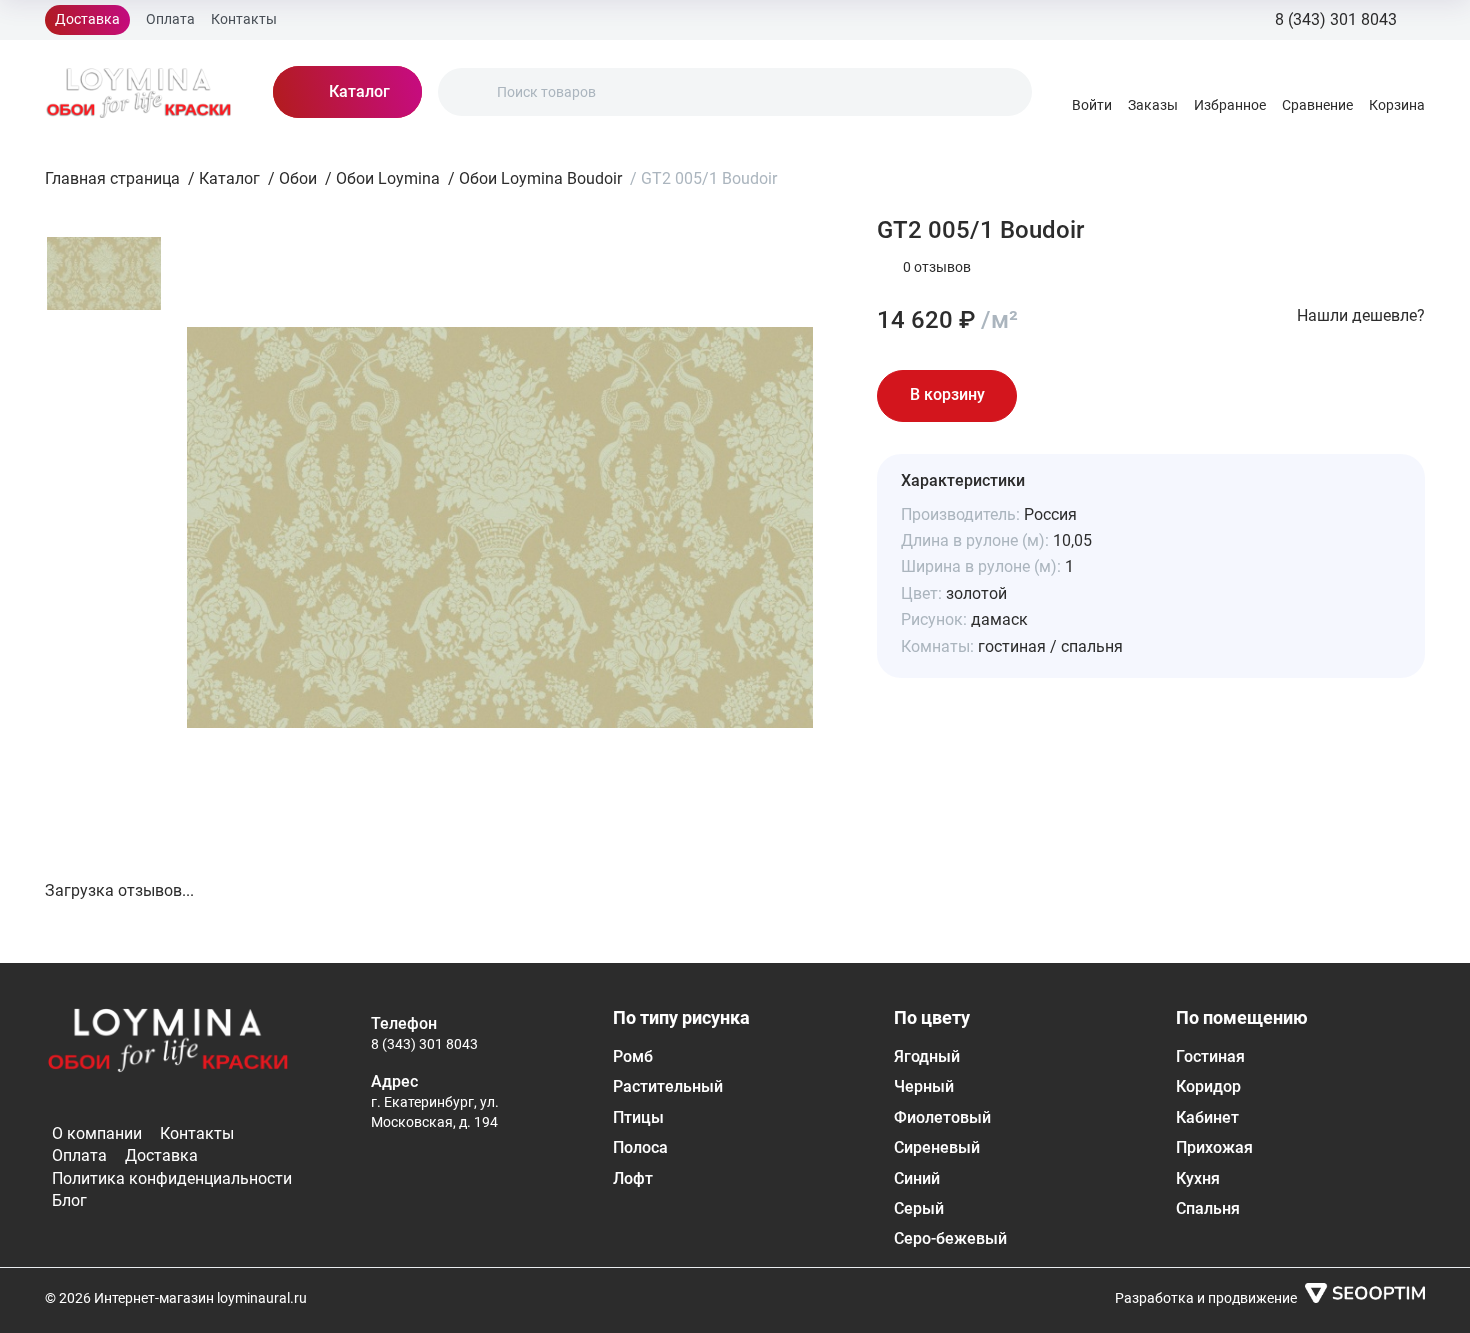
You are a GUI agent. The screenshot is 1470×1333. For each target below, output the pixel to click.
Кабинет (1207, 1117)
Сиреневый (937, 1147)
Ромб (633, 1056)
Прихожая (1214, 1147)
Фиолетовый (942, 1117)
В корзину (947, 394)
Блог (69, 1200)
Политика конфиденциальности (172, 1178)
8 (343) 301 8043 (424, 1044)
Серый (919, 1208)
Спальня (1208, 1208)
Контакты (244, 19)
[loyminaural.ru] (139, 92)
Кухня (1198, 1178)
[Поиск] (470, 92)
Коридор (1208, 1086)
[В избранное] (1053, 396)
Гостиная (1210, 1056)
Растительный (668, 1086)
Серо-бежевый (950, 1238)
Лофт (633, 1178)
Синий (917, 1178)
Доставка (87, 19)
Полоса (640, 1147)
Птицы (638, 1117)
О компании (97, 1133)
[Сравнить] (1109, 396)
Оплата (170, 19)
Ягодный (927, 1056)
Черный (924, 1086)
